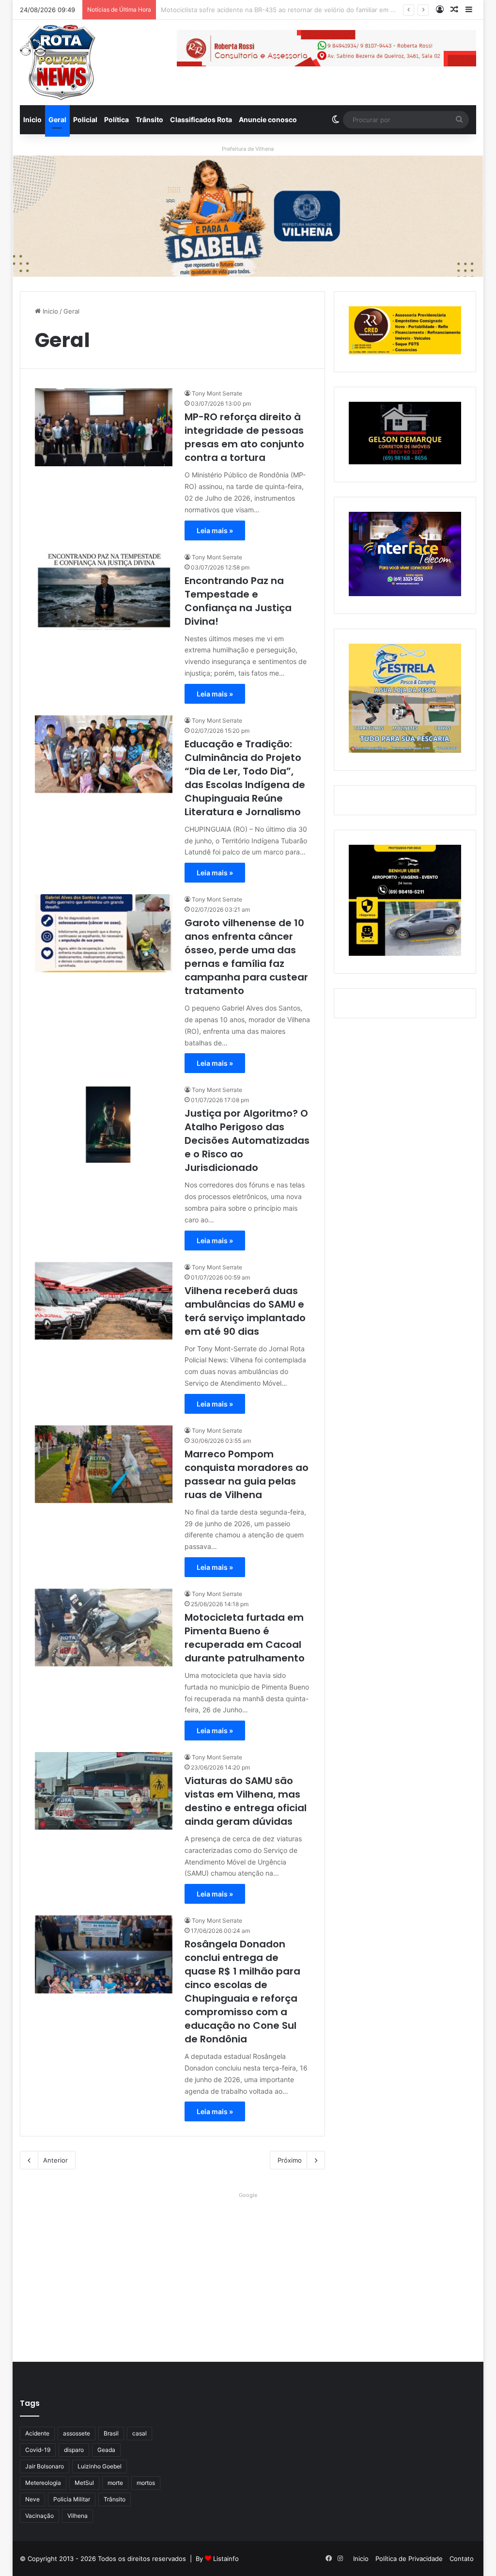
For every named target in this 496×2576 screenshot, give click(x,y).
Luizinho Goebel (100, 2466)
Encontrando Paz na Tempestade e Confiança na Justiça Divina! (238, 601)
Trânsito (149, 119)
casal (139, 2433)
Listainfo (226, 2559)
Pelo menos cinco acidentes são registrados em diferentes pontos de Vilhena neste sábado (300, 10)
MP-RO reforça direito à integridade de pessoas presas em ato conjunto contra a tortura (244, 437)
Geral (57, 119)
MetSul (84, 2483)
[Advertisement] (248, 2270)
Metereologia (43, 2483)
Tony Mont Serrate (217, 393)
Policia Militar (72, 2499)
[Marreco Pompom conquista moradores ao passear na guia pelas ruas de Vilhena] (104, 1464)
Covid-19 (38, 2450)
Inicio (32, 119)
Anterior (55, 2160)
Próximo (290, 2160)
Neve (32, 2499)
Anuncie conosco (268, 119)
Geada (106, 2450)
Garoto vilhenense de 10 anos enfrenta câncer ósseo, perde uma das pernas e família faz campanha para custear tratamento (246, 957)
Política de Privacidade (409, 2559)
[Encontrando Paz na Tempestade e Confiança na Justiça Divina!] (104, 591)
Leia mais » (215, 530)
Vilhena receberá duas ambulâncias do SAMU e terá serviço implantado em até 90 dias (245, 1311)
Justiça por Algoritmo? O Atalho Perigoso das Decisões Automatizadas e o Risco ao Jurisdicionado (247, 1140)
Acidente (37, 2433)
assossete (77, 2433)
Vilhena (77, 2516)
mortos (146, 2483)
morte (115, 2483)
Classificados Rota (201, 119)
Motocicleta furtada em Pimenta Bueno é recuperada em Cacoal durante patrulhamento (245, 1638)
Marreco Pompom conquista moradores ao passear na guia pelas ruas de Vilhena (247, 1474)
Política (116, 119)
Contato (462, 2559)
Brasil (111, 2433)
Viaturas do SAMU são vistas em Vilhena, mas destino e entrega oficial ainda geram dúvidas (246, 1801)
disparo (74, 2450)
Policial (85, 119)
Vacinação (39, 2516)
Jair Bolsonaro (45, 2466)
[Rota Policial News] (58, 63)
